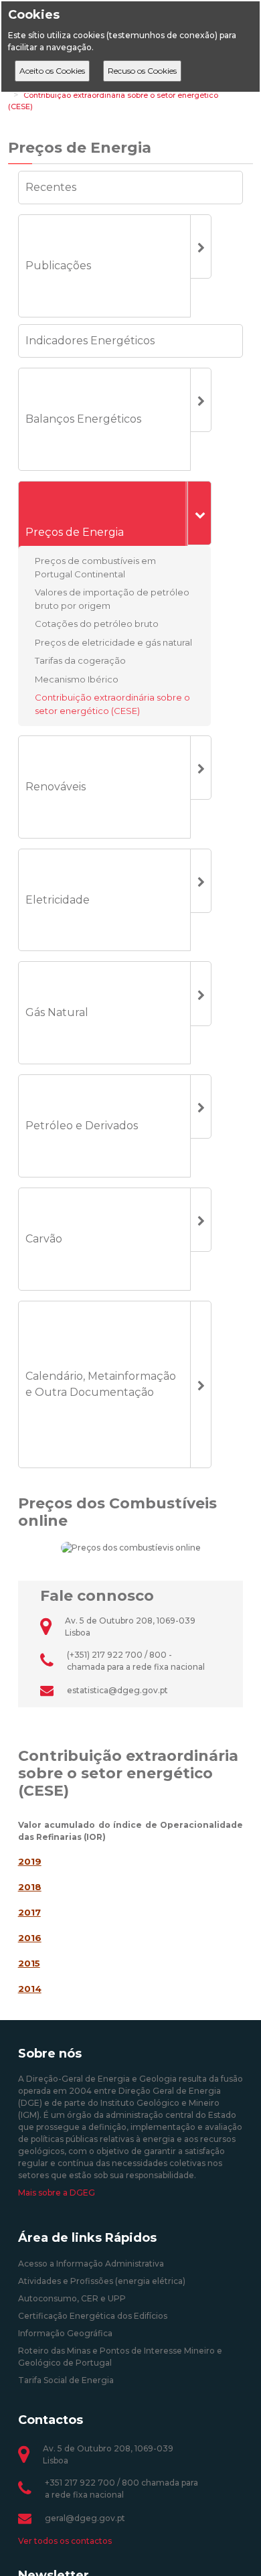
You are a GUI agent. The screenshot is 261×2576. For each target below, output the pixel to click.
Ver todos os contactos (65, 2541)
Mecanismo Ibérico (77, 678)
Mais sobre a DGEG (57, 2193)
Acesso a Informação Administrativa (91, 2264)
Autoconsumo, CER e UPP (72, 2298)
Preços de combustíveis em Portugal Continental (95, 567)
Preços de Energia (80, 148)
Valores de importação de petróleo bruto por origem (112, 599)
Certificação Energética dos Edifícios (93, 2316)
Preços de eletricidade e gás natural (113, 642)
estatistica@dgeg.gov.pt (117, 1690)
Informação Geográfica (65, 2333)
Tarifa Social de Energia (66, 2380)
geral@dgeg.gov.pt (85, 2518)
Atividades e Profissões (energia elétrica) (102, 2281)
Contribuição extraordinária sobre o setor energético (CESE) (112, 704)
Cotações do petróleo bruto (97, 624)
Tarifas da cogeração (80, 660)
